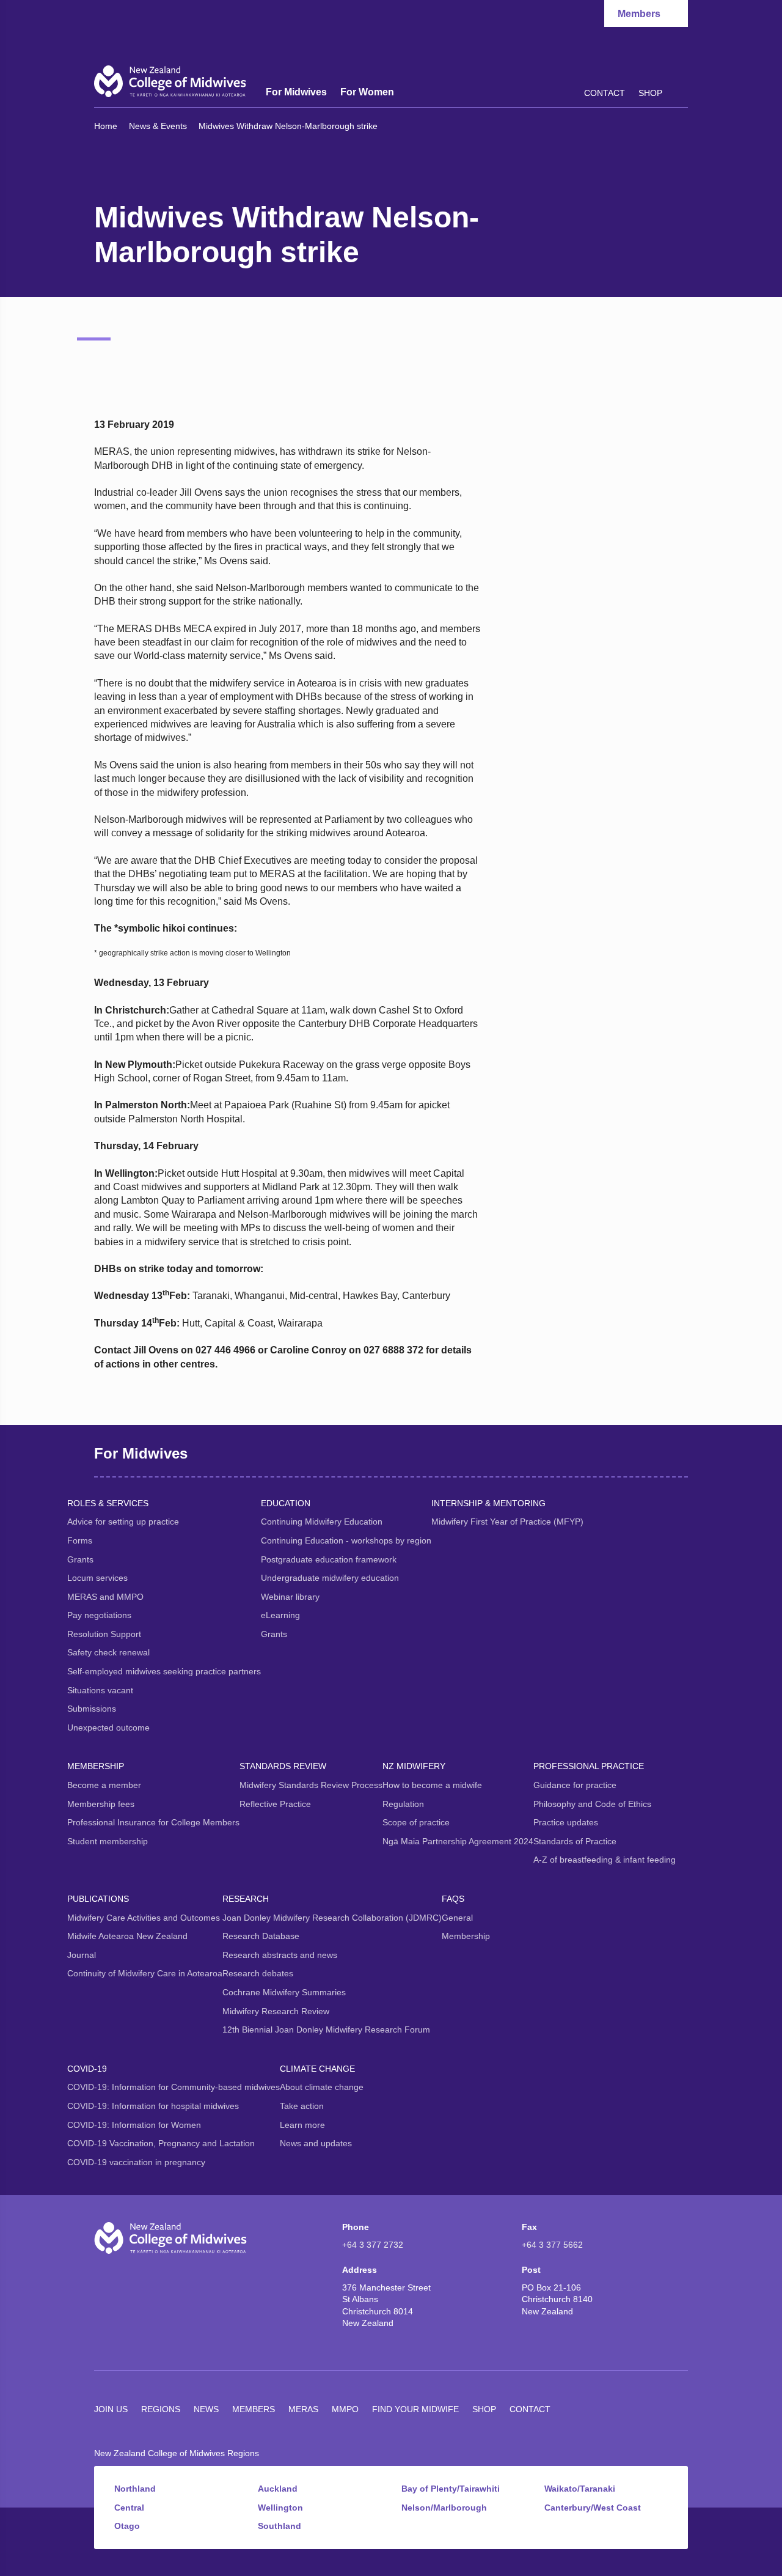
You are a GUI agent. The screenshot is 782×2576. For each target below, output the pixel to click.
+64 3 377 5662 (552, 2245)
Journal (82, 1955)
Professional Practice (589, 1766)
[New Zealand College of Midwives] (170, 81)
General (457, 1918)
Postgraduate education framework (329, 1559)
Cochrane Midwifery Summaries (284, 1992)
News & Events (158, 126)
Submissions (92, 1709)
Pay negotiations (99, 1615)
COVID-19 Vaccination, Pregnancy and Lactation (161, 2143)
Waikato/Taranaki (580, 2489)
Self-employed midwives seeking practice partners (164, 1671)
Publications (98, 1899)
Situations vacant (100, 1690)
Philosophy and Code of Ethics (592, 1804)
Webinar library (290, 1597)
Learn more (302, 2125)
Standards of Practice (575, 1841)
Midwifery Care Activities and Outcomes (144, 1918)
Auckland (278, 2489)
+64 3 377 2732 (373, 2245)
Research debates (258, 1973)
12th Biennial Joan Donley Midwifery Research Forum (326, 2030)
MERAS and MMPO (105, 1597)
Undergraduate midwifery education (330, 1578)
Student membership (108, 1841)
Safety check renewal (108, 1652)
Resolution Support (104, 1634)
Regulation (403, 1804)
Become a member (104, 1785)
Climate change (317, 2069)
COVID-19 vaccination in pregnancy (136, 2162)
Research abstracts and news (280, 1955)
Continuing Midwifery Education (322, 1522)
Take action (302, 2106)
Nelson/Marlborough (444, 2508)
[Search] (682, 92)
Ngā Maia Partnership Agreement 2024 (458, 1841)
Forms (80, 1540)
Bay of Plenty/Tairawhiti (451, 2489)
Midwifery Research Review (276, 2011)
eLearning (280, 1615)
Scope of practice (416, 1822)
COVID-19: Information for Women (134, 2125)
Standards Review (283, 1766)
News (206, 2409)
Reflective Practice (275, 1804)
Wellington (280, 2508)
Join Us (111, 2409)
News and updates (316, 2143)
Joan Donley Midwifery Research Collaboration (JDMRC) (332, 1918)
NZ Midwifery (414, 1766)
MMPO (345, 2409)
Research (246, 1899)
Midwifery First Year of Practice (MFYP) (507, 1522)
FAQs (453, 1899)
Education (286, 1503)
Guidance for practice (575, 1785)
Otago (127, 2526)
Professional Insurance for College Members (153, 1822)
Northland (135, 2489)
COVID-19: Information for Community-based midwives (174, 2087)
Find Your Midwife (415, 2409)
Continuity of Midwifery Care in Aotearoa (145, 1973)
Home (106, 126)
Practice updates (566, 1822)
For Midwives (296, 92)
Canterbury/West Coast (593, 2508)
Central (129, 2508)
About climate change (322, 2087)
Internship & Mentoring (488, 1503)
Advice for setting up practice (123, 1522)
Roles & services (108, 1503)
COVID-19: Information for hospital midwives (153, 2106)
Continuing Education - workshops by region (346, 1540)
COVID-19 (87, 2069)
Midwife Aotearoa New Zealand (127, 1936)
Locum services (97, 1578)
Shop (650, 93)
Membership (96, 1766)
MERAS (303, 2409)
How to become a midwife (432, 1785)
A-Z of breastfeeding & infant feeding (605, 1860)
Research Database (261, 1936)
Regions (161, 2409)
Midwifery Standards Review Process (311, 1785)
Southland (280, 2526)
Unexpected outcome (108, 1728)
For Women (367, 92)
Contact (605, 93)
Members (254, 2409)
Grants (80, 1559)
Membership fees (101, 1804)
